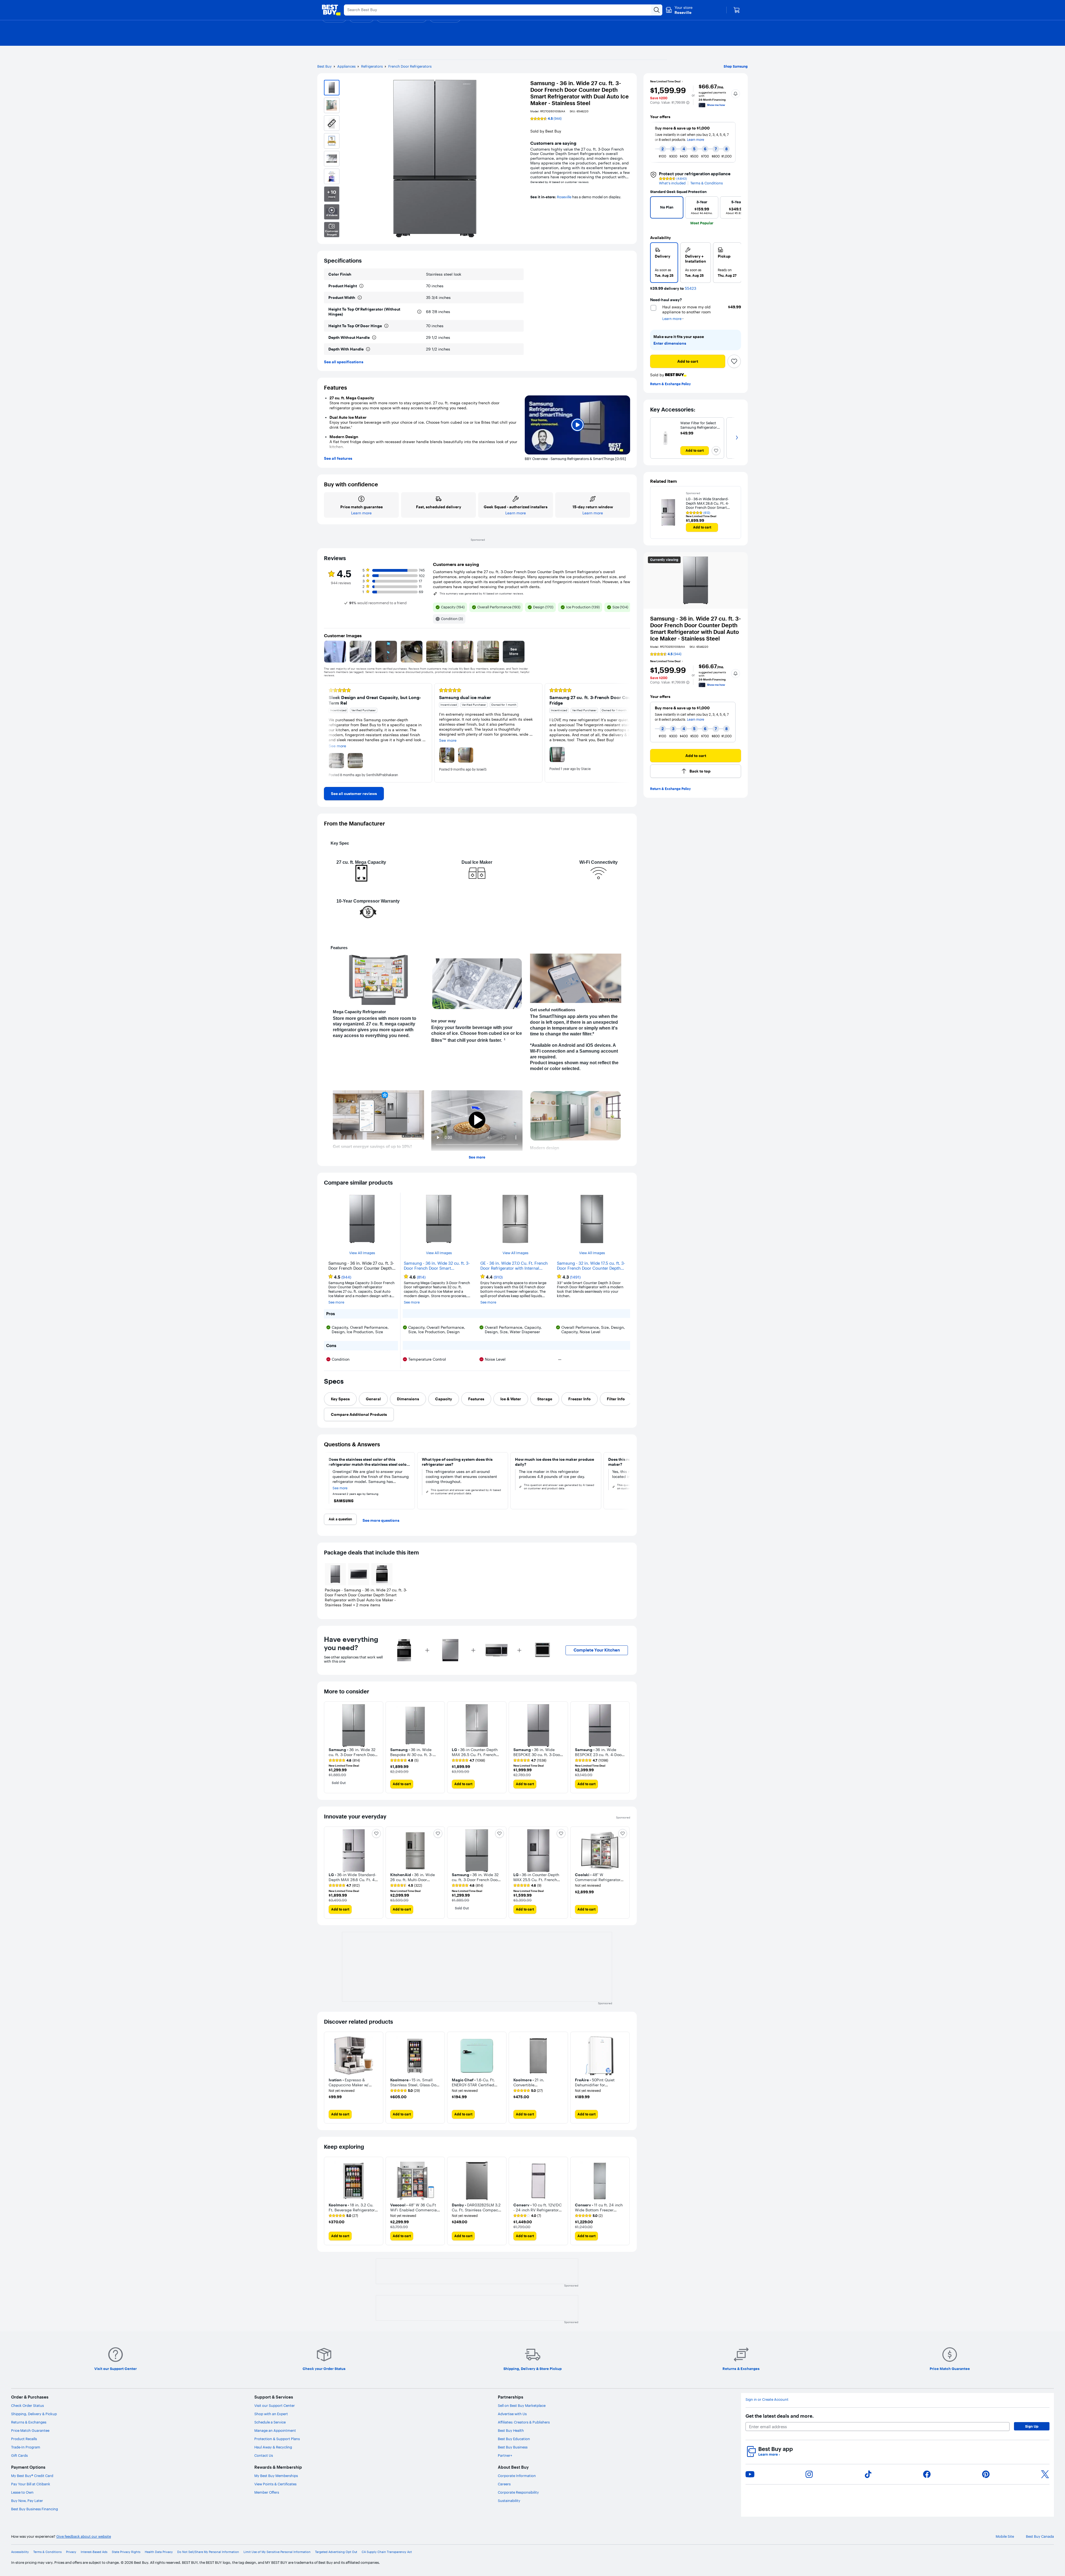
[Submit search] (657, 10)
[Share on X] (1045, 2474)
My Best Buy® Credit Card (32, 2476)
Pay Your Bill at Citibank (31, 2484)
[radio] (664, 263)
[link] (354, 794)
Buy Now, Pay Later (27, 2501)
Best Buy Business (513, 2447)
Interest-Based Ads (94, 2552)
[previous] (653, 142)
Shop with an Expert (271, 2414)
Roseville (564, 197)
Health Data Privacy (159, 2552)
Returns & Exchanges (29, 2422)
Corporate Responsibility (518, 2492)
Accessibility (20, 2552)
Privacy (71, 2552)
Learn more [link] (696, 719)
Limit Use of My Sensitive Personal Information (277, 2552)
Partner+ (505, 2455)
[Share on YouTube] (750, 2474)
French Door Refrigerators (410, 66)
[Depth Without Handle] (374, 337)
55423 (690, 289)
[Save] (734, 361)
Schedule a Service (270, 2422)
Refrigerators (372, 66)
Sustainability (509, 2501)
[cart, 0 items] (737, 10)
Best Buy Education (514, 2439)
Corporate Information (517, 2476)
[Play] (577, 425)
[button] (688, 103)
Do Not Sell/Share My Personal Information (208, 2552)
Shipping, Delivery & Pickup (34, 2414)
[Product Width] (360, 298)
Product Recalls (24, 2439)
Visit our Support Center (275, 2405)
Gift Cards (19, 2455)
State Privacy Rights (126, 2552)
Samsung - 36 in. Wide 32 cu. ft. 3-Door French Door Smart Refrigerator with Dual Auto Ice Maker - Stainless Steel (437, 1266)
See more (477, 1157)
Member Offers (267, 2492)
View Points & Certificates (275, 2484)
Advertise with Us (512, 2414)
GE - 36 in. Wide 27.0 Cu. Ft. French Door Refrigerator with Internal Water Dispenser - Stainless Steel (514, 1266)
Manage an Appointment (275, 2430)
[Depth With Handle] (368, 349)
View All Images (362, 1253)
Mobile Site (1005, 2536)
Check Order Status (27, 2405)
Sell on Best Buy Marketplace (522, 2405)
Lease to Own (22, 2492)
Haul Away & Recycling (273, 2447)
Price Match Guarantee (30, 2430)
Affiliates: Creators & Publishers (524, 2422)
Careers (504, 2484)
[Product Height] (361, 286)
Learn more (769, 2454)
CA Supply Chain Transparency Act (387, 2552)
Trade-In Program (26, 2447)
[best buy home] (331, 10)
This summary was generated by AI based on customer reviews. (482, 594)
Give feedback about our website (84, 2536)
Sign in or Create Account (767, 2400)
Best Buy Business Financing (35, 2509)
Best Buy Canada (1040, 2536)
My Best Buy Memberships (276, 2476)
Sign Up (1032, 2426)
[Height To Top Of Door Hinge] (386, 326)
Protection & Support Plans (277, 2439)
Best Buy (324, 66)
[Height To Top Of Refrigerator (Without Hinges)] (419, 312)
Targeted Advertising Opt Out (336, 2552)
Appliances (346, 66)
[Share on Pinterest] (986, 2474)
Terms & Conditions (707, 183)
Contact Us (264, 2455)
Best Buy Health (511, 2430)
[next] (738, 142)
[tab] (340, 1399)
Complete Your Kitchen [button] (597, 1650)
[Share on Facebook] (927, 2474)
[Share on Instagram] (809, 2474)
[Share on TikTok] (868, 2474)
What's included (672, 183)
